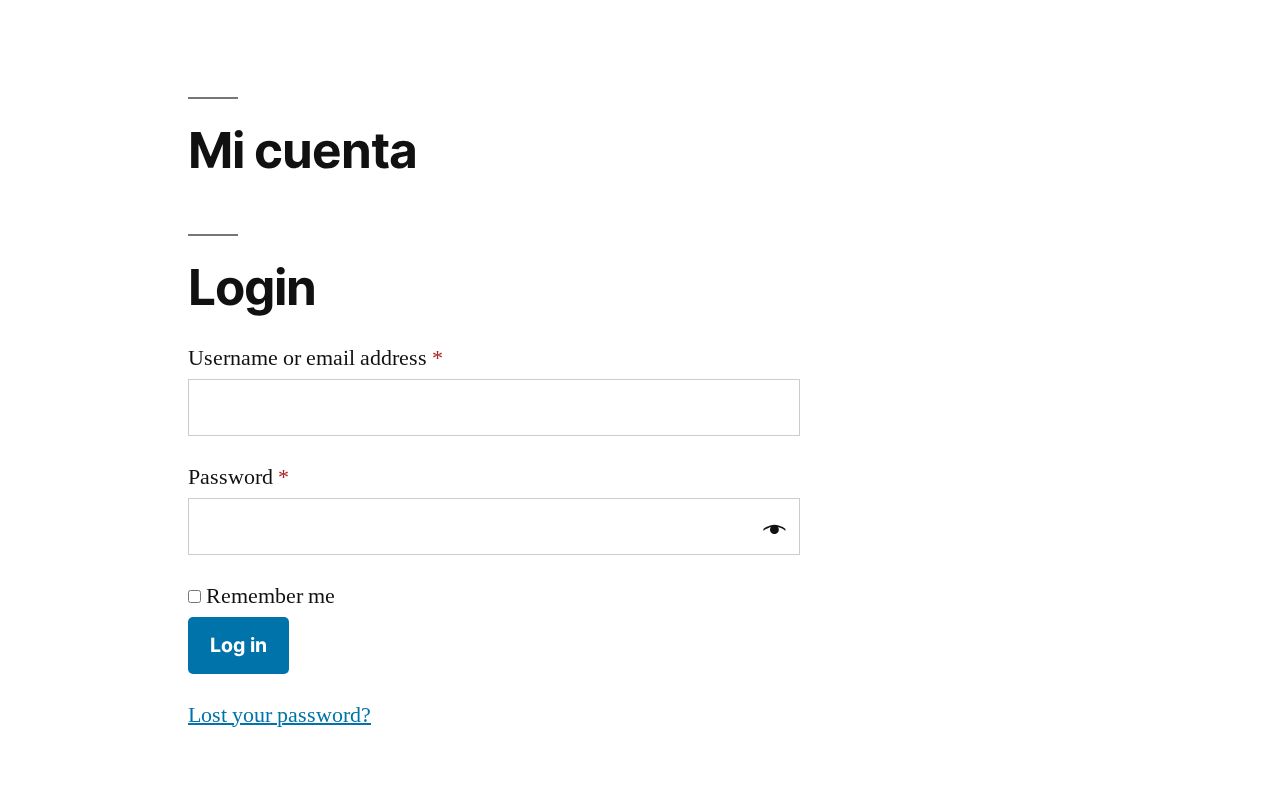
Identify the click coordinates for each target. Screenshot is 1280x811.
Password (238, 477)
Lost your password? (279, 715)
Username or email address (315, 358)
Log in (238, 645)
